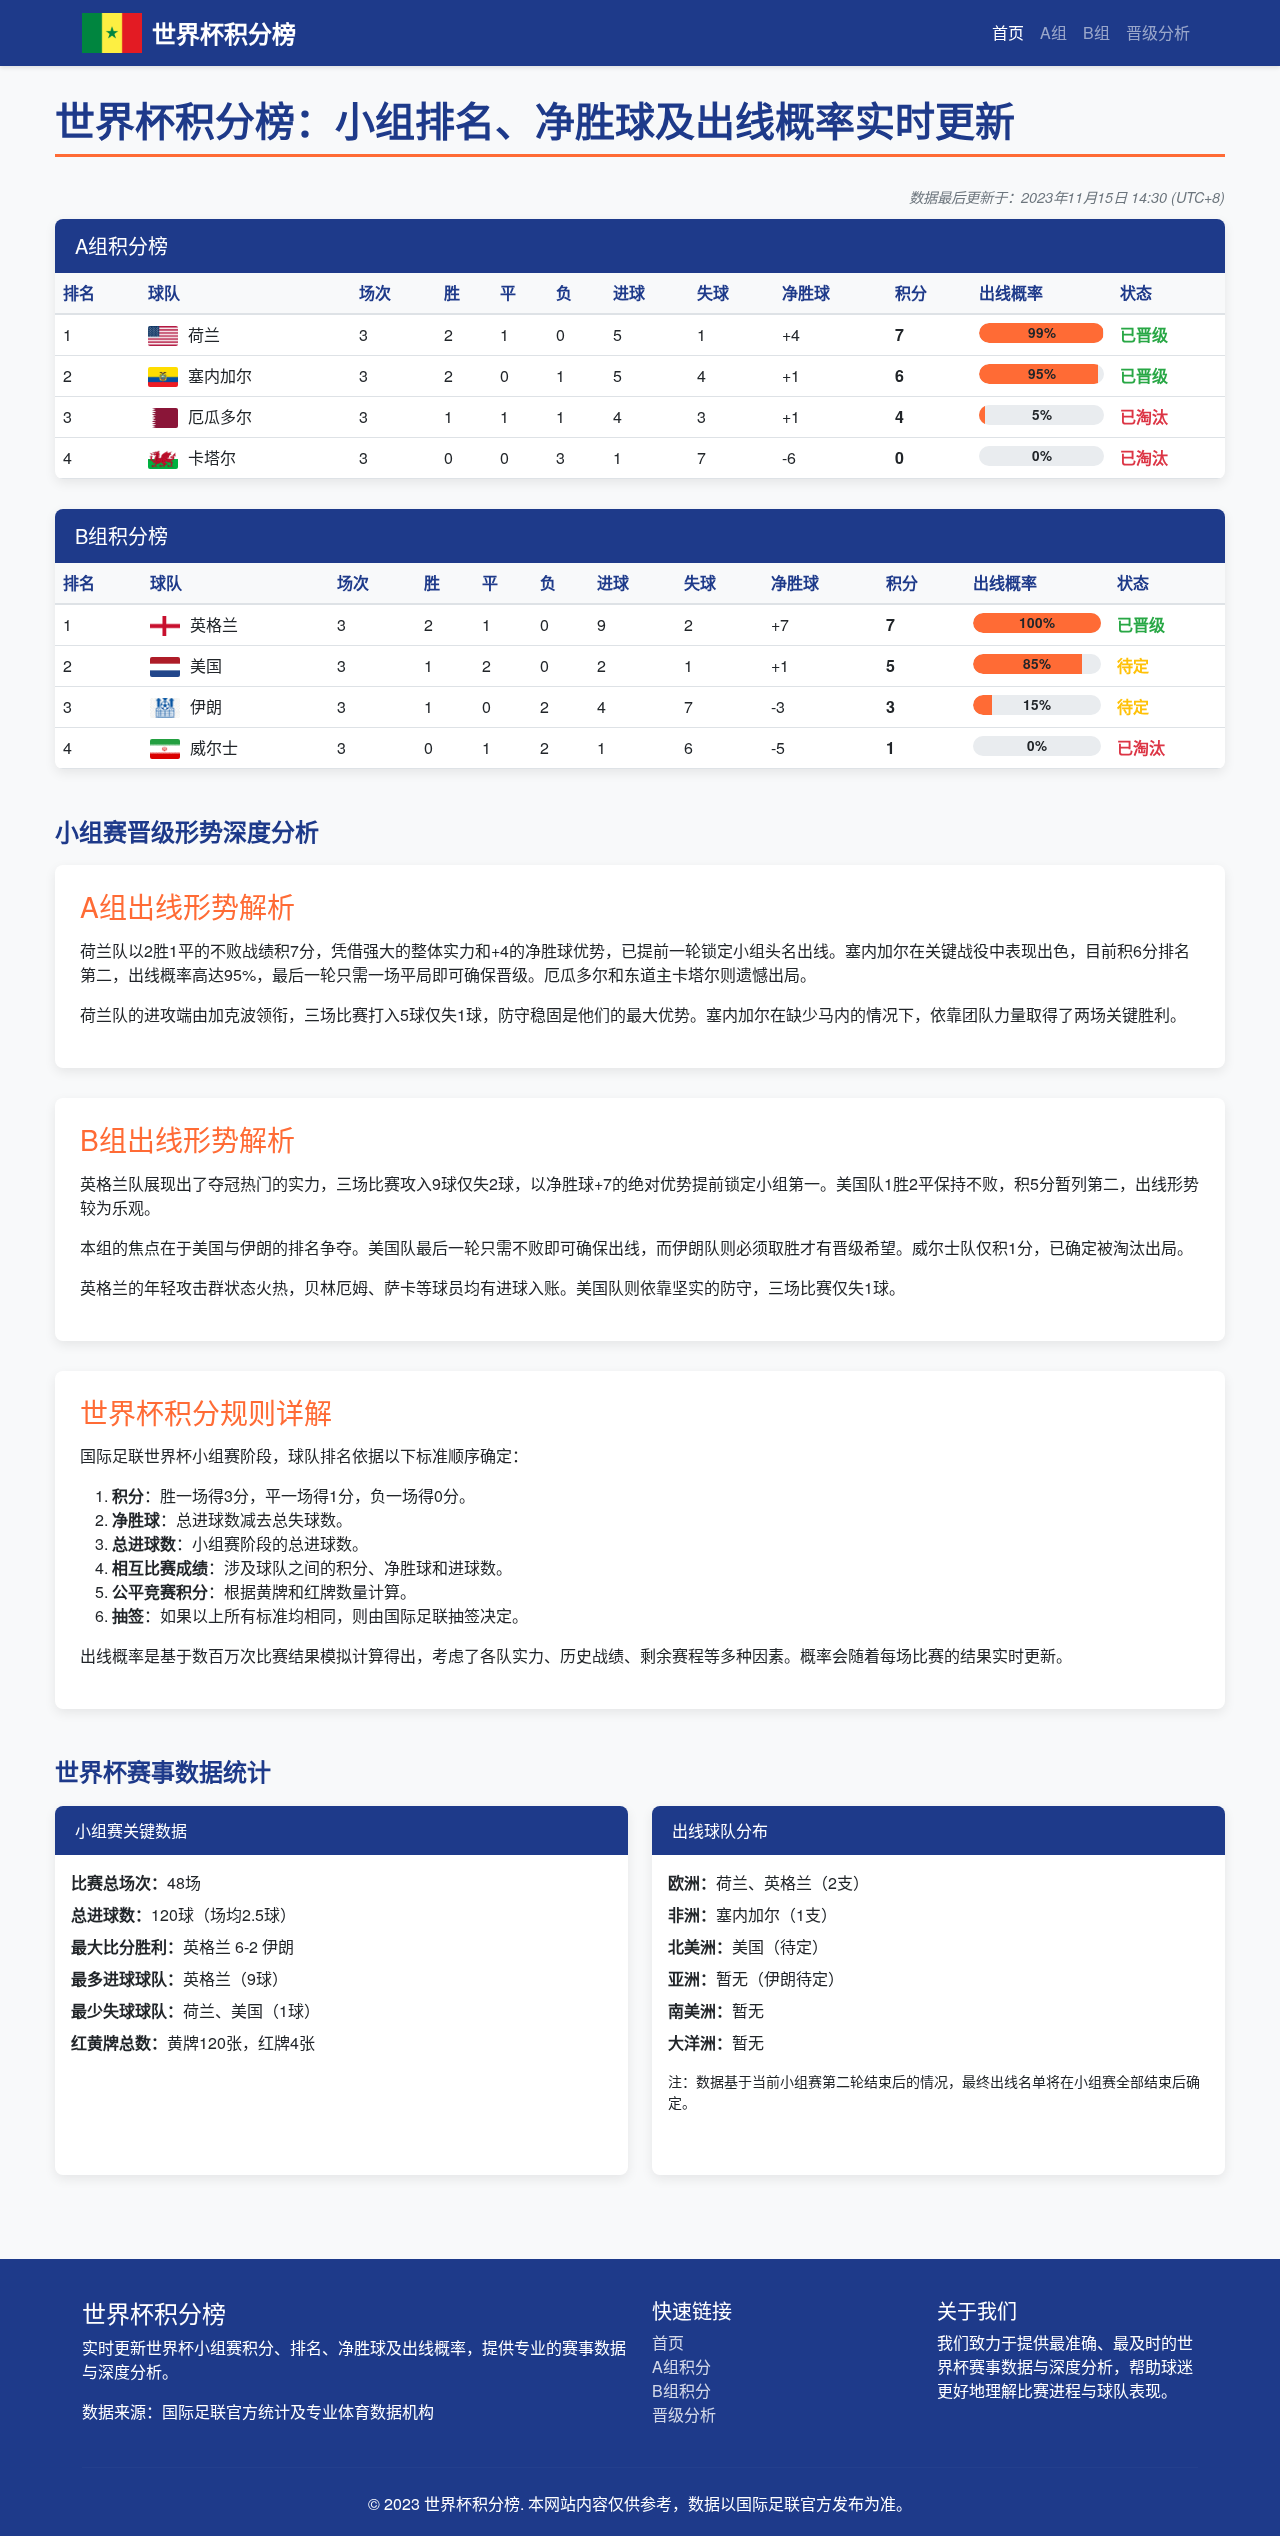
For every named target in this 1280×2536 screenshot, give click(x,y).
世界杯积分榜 (224, 33)
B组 (1096, 32)
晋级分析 (1158, 32)
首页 (1008, 32)
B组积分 (681, 2390)
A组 (1053, 32)
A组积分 (681, 2366)
